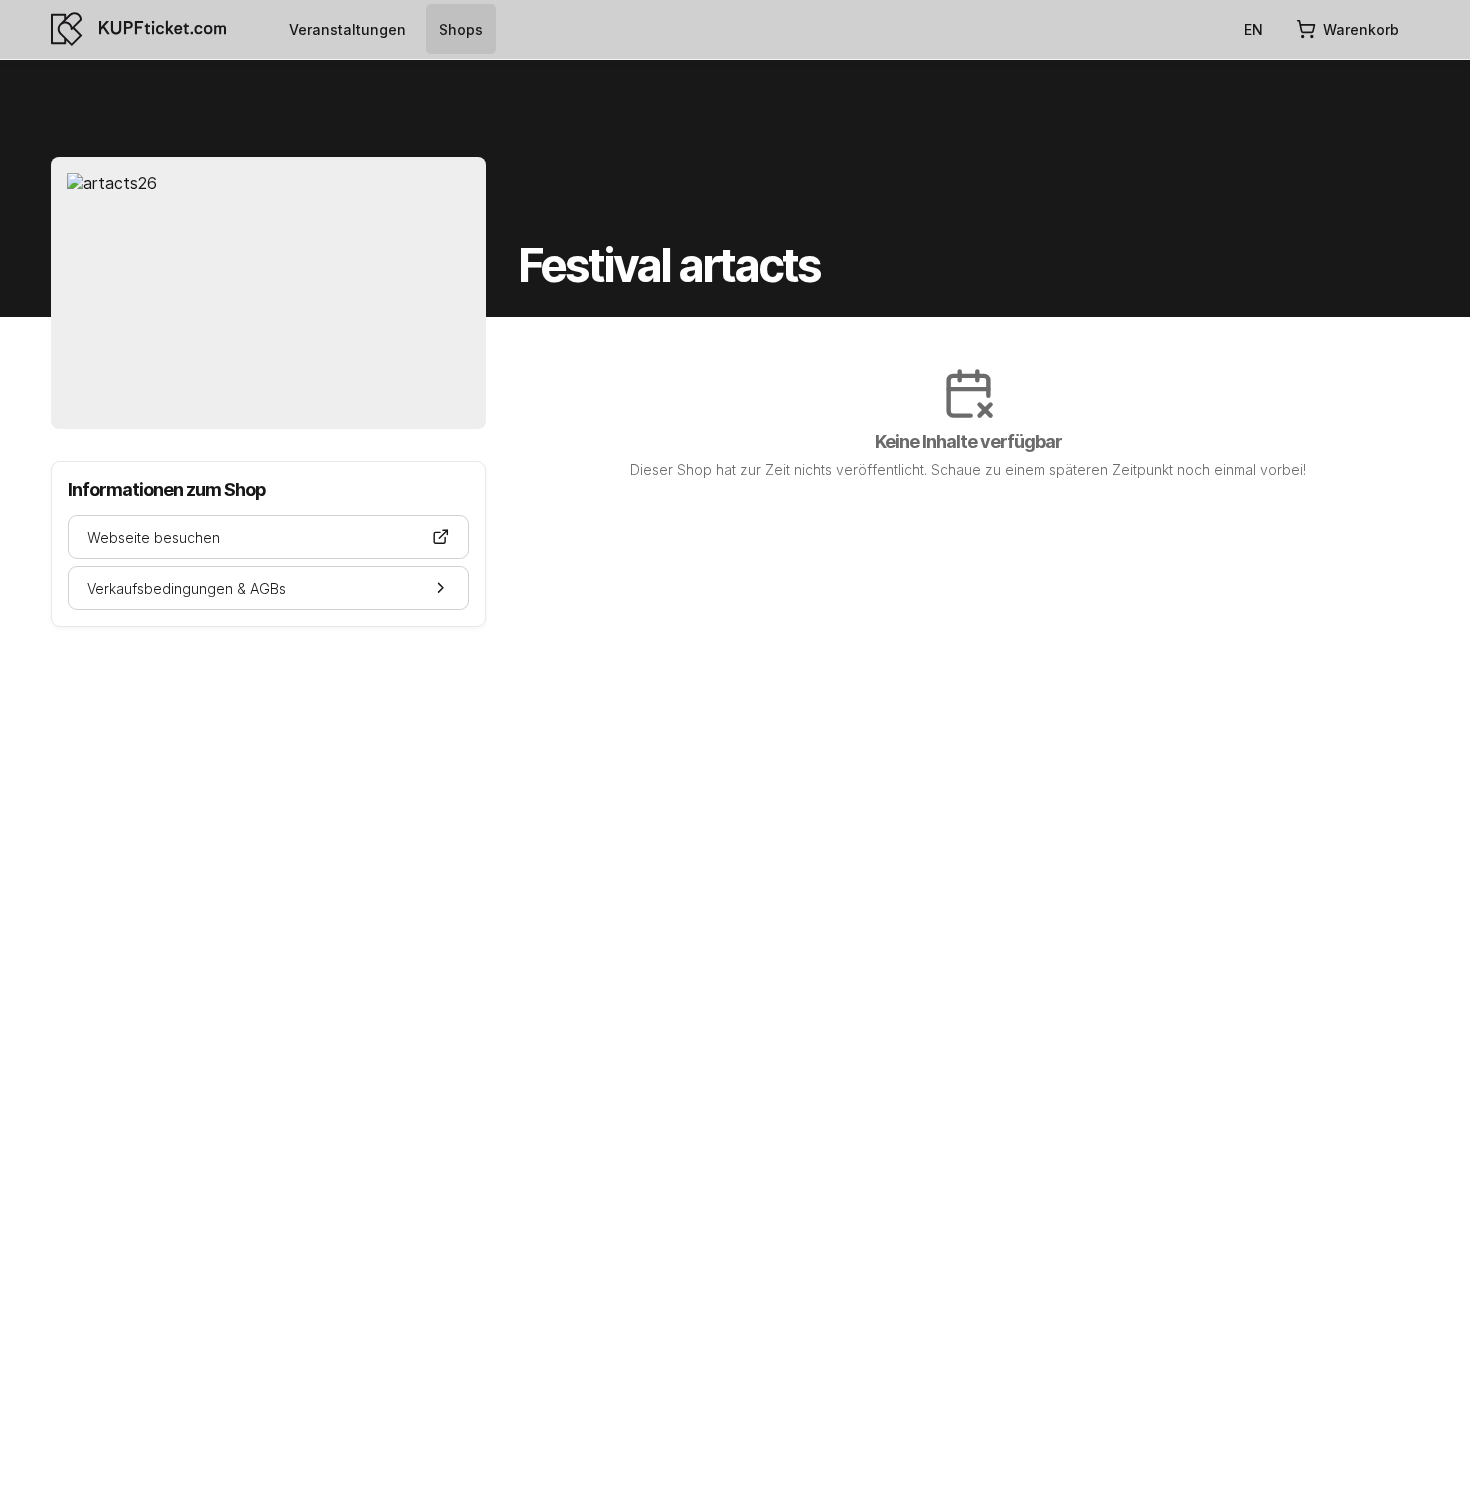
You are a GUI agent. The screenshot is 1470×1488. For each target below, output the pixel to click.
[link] (347, 29)
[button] (268, 537)
